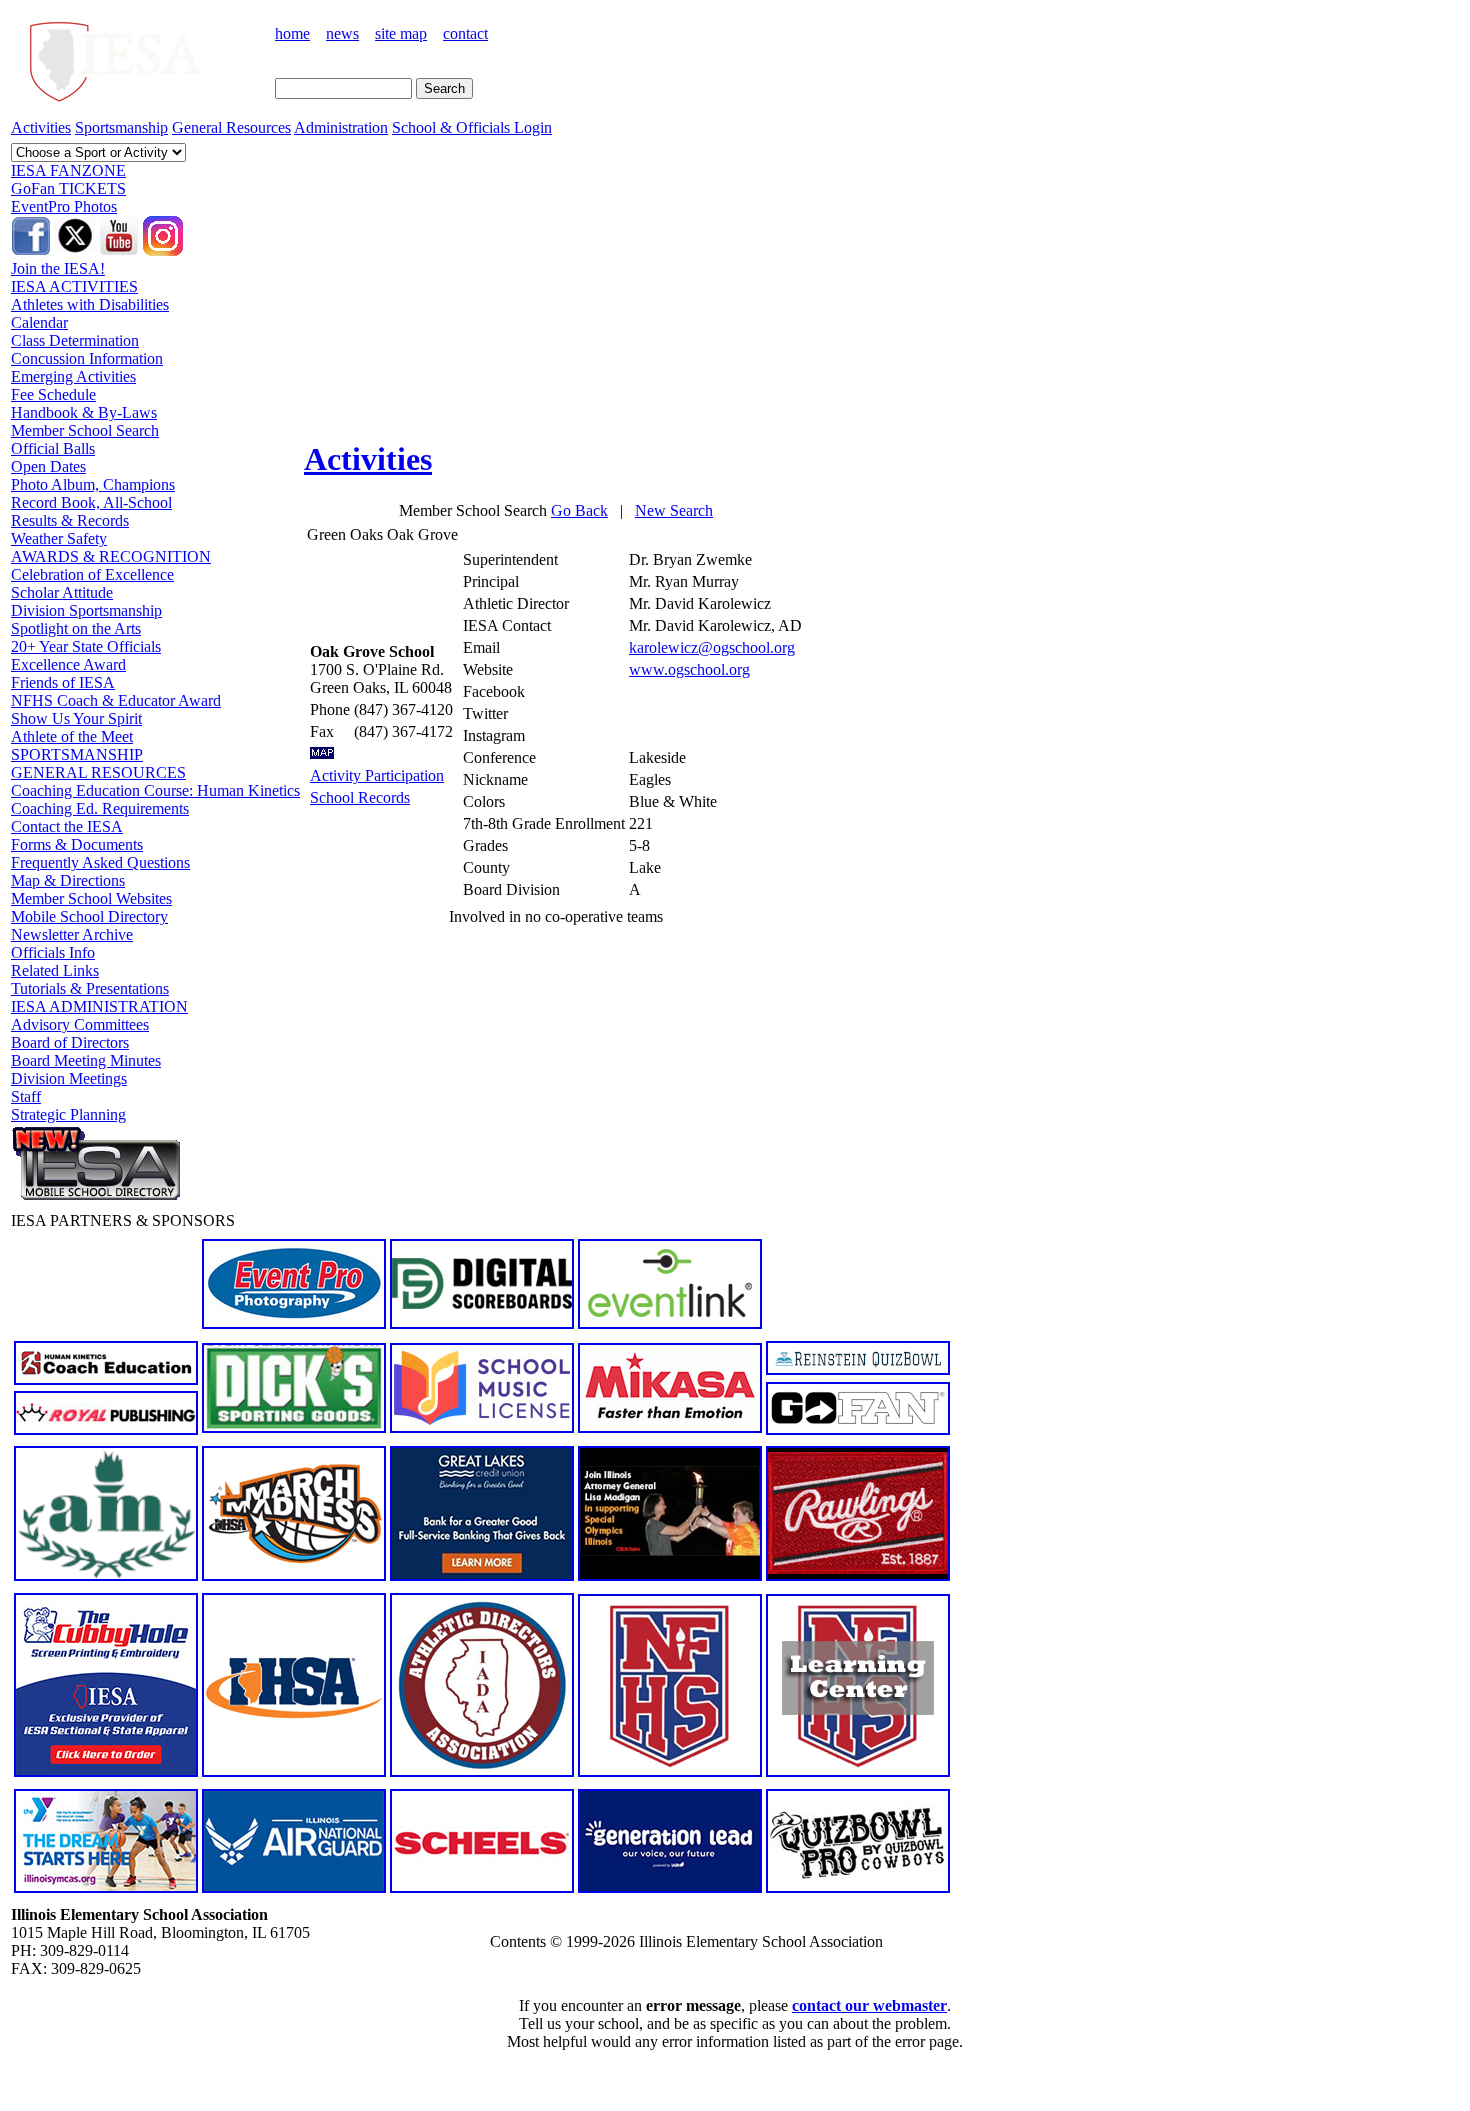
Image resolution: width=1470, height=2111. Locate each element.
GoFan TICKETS (68, 188)
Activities (41, 127)
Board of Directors (70, 1042)
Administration (341, 127)
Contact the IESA (67, 826)
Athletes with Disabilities (90, 304)
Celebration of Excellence (92, 574)
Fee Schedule (53, 394)
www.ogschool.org (689, 669)
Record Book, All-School (91, 502)
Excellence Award (68, 664)
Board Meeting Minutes (86, 1060)
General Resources (231, 127)
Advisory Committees (80, 1024)
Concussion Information (87, 358)
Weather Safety (59, 538)
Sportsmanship (121, 127)
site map (401, 33)
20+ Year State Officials (86, 646)
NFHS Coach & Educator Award (116, 700)
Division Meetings (69, 1078)
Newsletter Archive (72, 934)
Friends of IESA (63, 682)
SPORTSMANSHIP (77, 754)
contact (465, 33)
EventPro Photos (64, 206)
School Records (360, 797)
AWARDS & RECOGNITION (111, 556)
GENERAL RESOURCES (98, 772)
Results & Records (70, 520)
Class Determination (75, 340)
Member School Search (85, 430)
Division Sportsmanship (86, 610)
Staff (26, 1096)
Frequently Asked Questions (100, 862)
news (342, 33)
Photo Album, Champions (93, 484)
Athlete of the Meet (72, 736)
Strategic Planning (68, 1114)
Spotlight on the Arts (76, 628)
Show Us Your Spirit (76, 718)
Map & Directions (68, 880)
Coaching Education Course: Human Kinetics (155, 790)
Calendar (39, 322)
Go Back (579, 510)
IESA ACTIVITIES (74, 286)
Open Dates (48, 466)
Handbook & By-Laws (84, 412)
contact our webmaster (869, 2005)
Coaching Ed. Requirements (100, 808)
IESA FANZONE (68, 170)
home (292, 33)
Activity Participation (377, 775)
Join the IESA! (58, 268)
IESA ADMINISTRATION (99, 1006)
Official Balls (53, 448)
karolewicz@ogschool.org (712, 647)
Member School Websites (91, 898)
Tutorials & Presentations (90, 988)
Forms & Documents (77, 844)
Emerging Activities (73, 376)
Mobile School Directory (89, 916)
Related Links (55, 970)
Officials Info (53, 952)
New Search (674, 510)
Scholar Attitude (62, 592)
